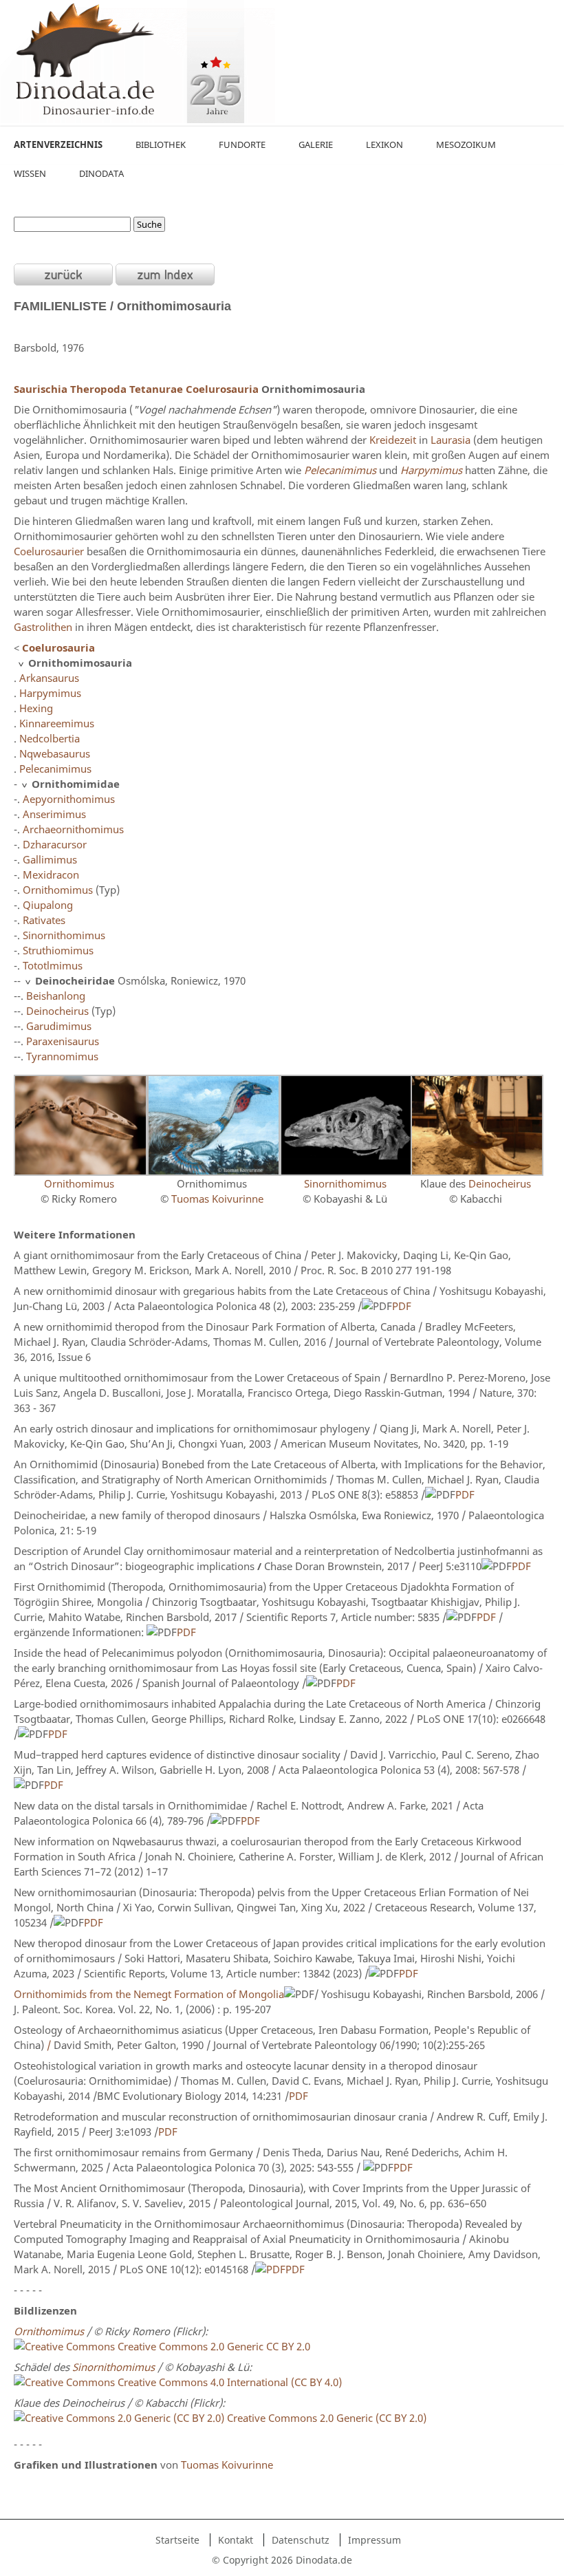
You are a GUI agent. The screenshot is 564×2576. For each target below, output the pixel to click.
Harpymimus (50, 693)
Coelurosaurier (49, 551)
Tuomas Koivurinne (217, 1199)
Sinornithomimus (64, 935)
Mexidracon (51, 874)
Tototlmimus (53, 965)
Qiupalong (48, 905)
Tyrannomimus (62, 1056)
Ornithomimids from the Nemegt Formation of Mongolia (149, 1994)
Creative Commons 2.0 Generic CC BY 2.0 (214, 2346)
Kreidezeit (393, 440)
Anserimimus (54, 814)
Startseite (177, 2540)
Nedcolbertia (50, 738)
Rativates (44, 920)
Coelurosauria (222, 389)
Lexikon (384, 144)
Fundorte (242, 144)
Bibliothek (161, 144)
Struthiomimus (58, 950)
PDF (402, 1306)
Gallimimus (50, 859)
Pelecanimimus (55, 769)
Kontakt (236, 2540)
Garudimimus (59, 1026)
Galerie (316, 144)
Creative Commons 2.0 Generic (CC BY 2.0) (327, 2418)
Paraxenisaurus (63, 1041)
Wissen (30, 173)
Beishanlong (56, 996)
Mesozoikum (466, 144)
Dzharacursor (55, 844)
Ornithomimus (58, 890)
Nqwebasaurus (55, 753)
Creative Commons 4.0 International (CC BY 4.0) (228, 2382)
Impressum (375, 2540)
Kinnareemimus (57, 723)
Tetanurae (156, 389)
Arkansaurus (49, 678)
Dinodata (101, 173)
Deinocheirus (57, 1011)
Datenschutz (301, 2540)
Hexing (36, 708)
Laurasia (451, 440)
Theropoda (98, 389)
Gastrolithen (43, 627)
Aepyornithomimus (69, 799)
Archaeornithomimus (73, 829)
